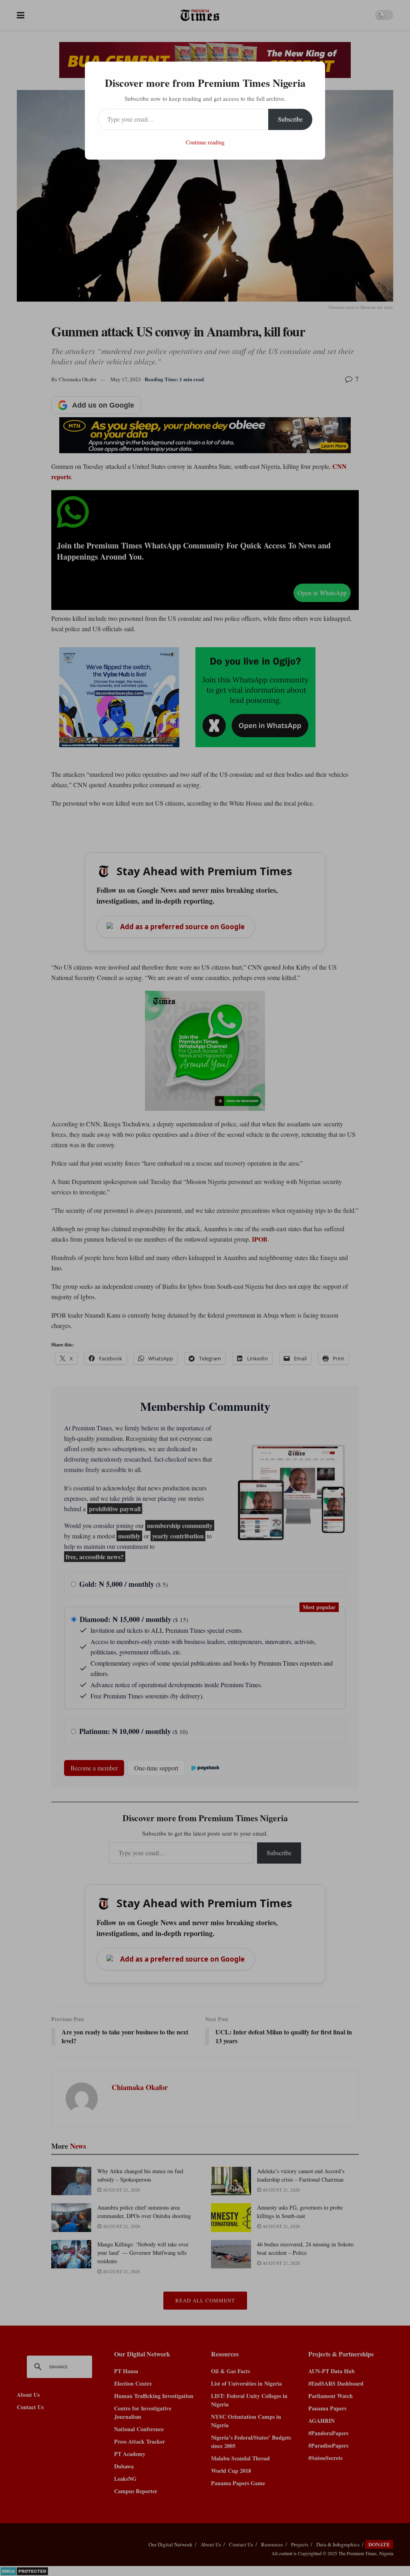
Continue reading (205, 142)
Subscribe (290, 119)
